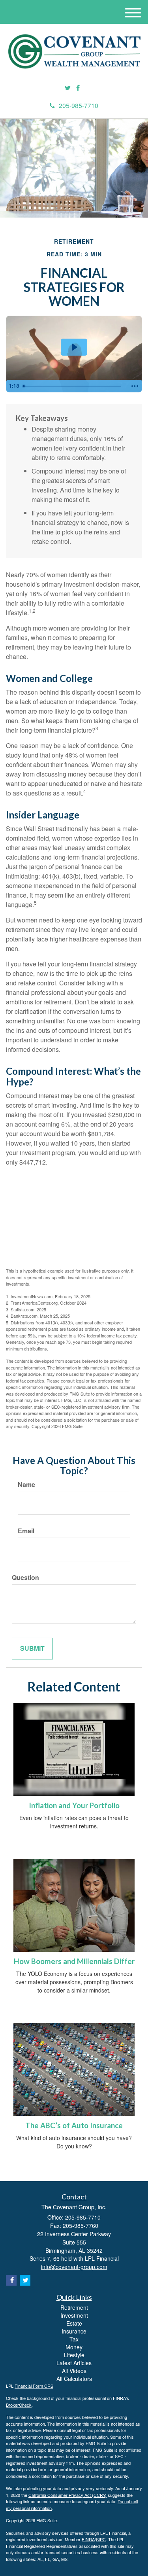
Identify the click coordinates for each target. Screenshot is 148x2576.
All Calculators (74, 2379)
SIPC (101, 2539)
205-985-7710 (79, 105)
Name (26, 1485)
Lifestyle (74, 2355)
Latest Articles (74, 2363)
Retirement (74, 2307)
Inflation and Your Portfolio (74, 1805)
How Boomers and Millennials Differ (74, 1961)
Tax (74, 2339)
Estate (74, 2323)
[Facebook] (78, 88)
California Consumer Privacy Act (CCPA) (67, 2495)
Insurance (74, 2331)
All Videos (74, 2371)
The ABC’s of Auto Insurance (74, 2125)
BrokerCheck (19, 2405)
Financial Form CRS (34, 2386)
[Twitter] (68, 88)
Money (74, 2347)
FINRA (88, 2539)
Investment (74, 2315)
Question (25, 1578)
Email (26, 1531)
